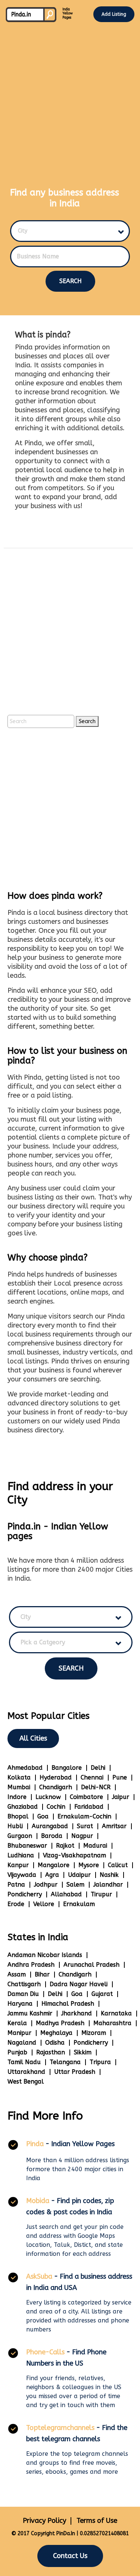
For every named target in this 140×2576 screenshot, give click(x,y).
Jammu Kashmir (30, 2013)
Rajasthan (51, 2052)
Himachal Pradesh (68, 2004)
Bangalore (67, 1768)
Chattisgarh (24, 1984)
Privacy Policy (44, 2521)
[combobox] (66, 231)
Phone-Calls (45, 2352)
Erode (16, 1904)
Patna (16, 1885)
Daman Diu (23, 1994)
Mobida (38, 2201)
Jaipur (121, 1797)
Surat (85, 1826)
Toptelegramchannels (60, 2428)
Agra (52, 1875)
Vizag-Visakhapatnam (74, 1855)
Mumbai (19, 1787)
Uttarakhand (26, 2072)
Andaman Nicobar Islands (45, 1955)
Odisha (55, 2043)
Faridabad (89, 1807)
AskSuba (39, 2276)
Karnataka (116, 2013)
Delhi (98, 1768)
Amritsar (114, 1826)
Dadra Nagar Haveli (79, 1984)
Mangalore (54, 1865)
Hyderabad (56, 1777)
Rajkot (65, 1846)
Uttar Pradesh (75, 2072)
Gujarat (102, 1994)
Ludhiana (21, 1855)
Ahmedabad (25, 1768)
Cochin (56, 1807)
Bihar (42, 1974)
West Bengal (26, 2082)
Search (71, 281)
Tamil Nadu (24, 2062)
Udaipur (79, 1875)
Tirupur (101, 1894)
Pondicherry (25, 1894)
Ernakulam (79, 1904)
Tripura (100, 2062)
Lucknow (48, 1797)
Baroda (52, 1836)
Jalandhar (108, 1885)
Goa (43, 1816)
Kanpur (18, 1865)
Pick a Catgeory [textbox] (43, 1642)
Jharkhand (77, 2013)
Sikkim (83, 2052)
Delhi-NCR (96, 1787)
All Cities (33, 1738)
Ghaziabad (23, 1807)
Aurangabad (50, 1826)
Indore (17, 1797)
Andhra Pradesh (31, 1965)
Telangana (65, 2062)
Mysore (89, 1865)
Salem (75, 1885)
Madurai (95, 1846)
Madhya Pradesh (60, 2023)
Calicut (118, 1865)
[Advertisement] (70, 98)
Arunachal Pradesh (91, 1965)
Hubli (15, 1826)
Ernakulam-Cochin (84, 1816)
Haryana (20, 2004)
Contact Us (70, 2556)
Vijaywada (22, 1875)
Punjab (17, 2052)
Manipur (19, 2033)
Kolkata (19, 1777)
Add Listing (114, 14)
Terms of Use (97, 2521)
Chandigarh (56, 1787)
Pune (120, 1777)
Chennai (92, 1777)
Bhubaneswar (27, 1846)
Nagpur (82, 1836)
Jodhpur (46, 1885)
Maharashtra (112, 2023)
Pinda (35, 2144)
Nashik (109, 1875)
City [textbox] (23, 231)
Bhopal (18, 1816)
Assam (17, 1974)
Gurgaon (20, 1836)
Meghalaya (56, 2033)
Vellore (44, 1904)
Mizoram (94, 2033)
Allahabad (66, 1894)
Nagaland (22, 2043)
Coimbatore (86, 1797)
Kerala (17, 2023)
